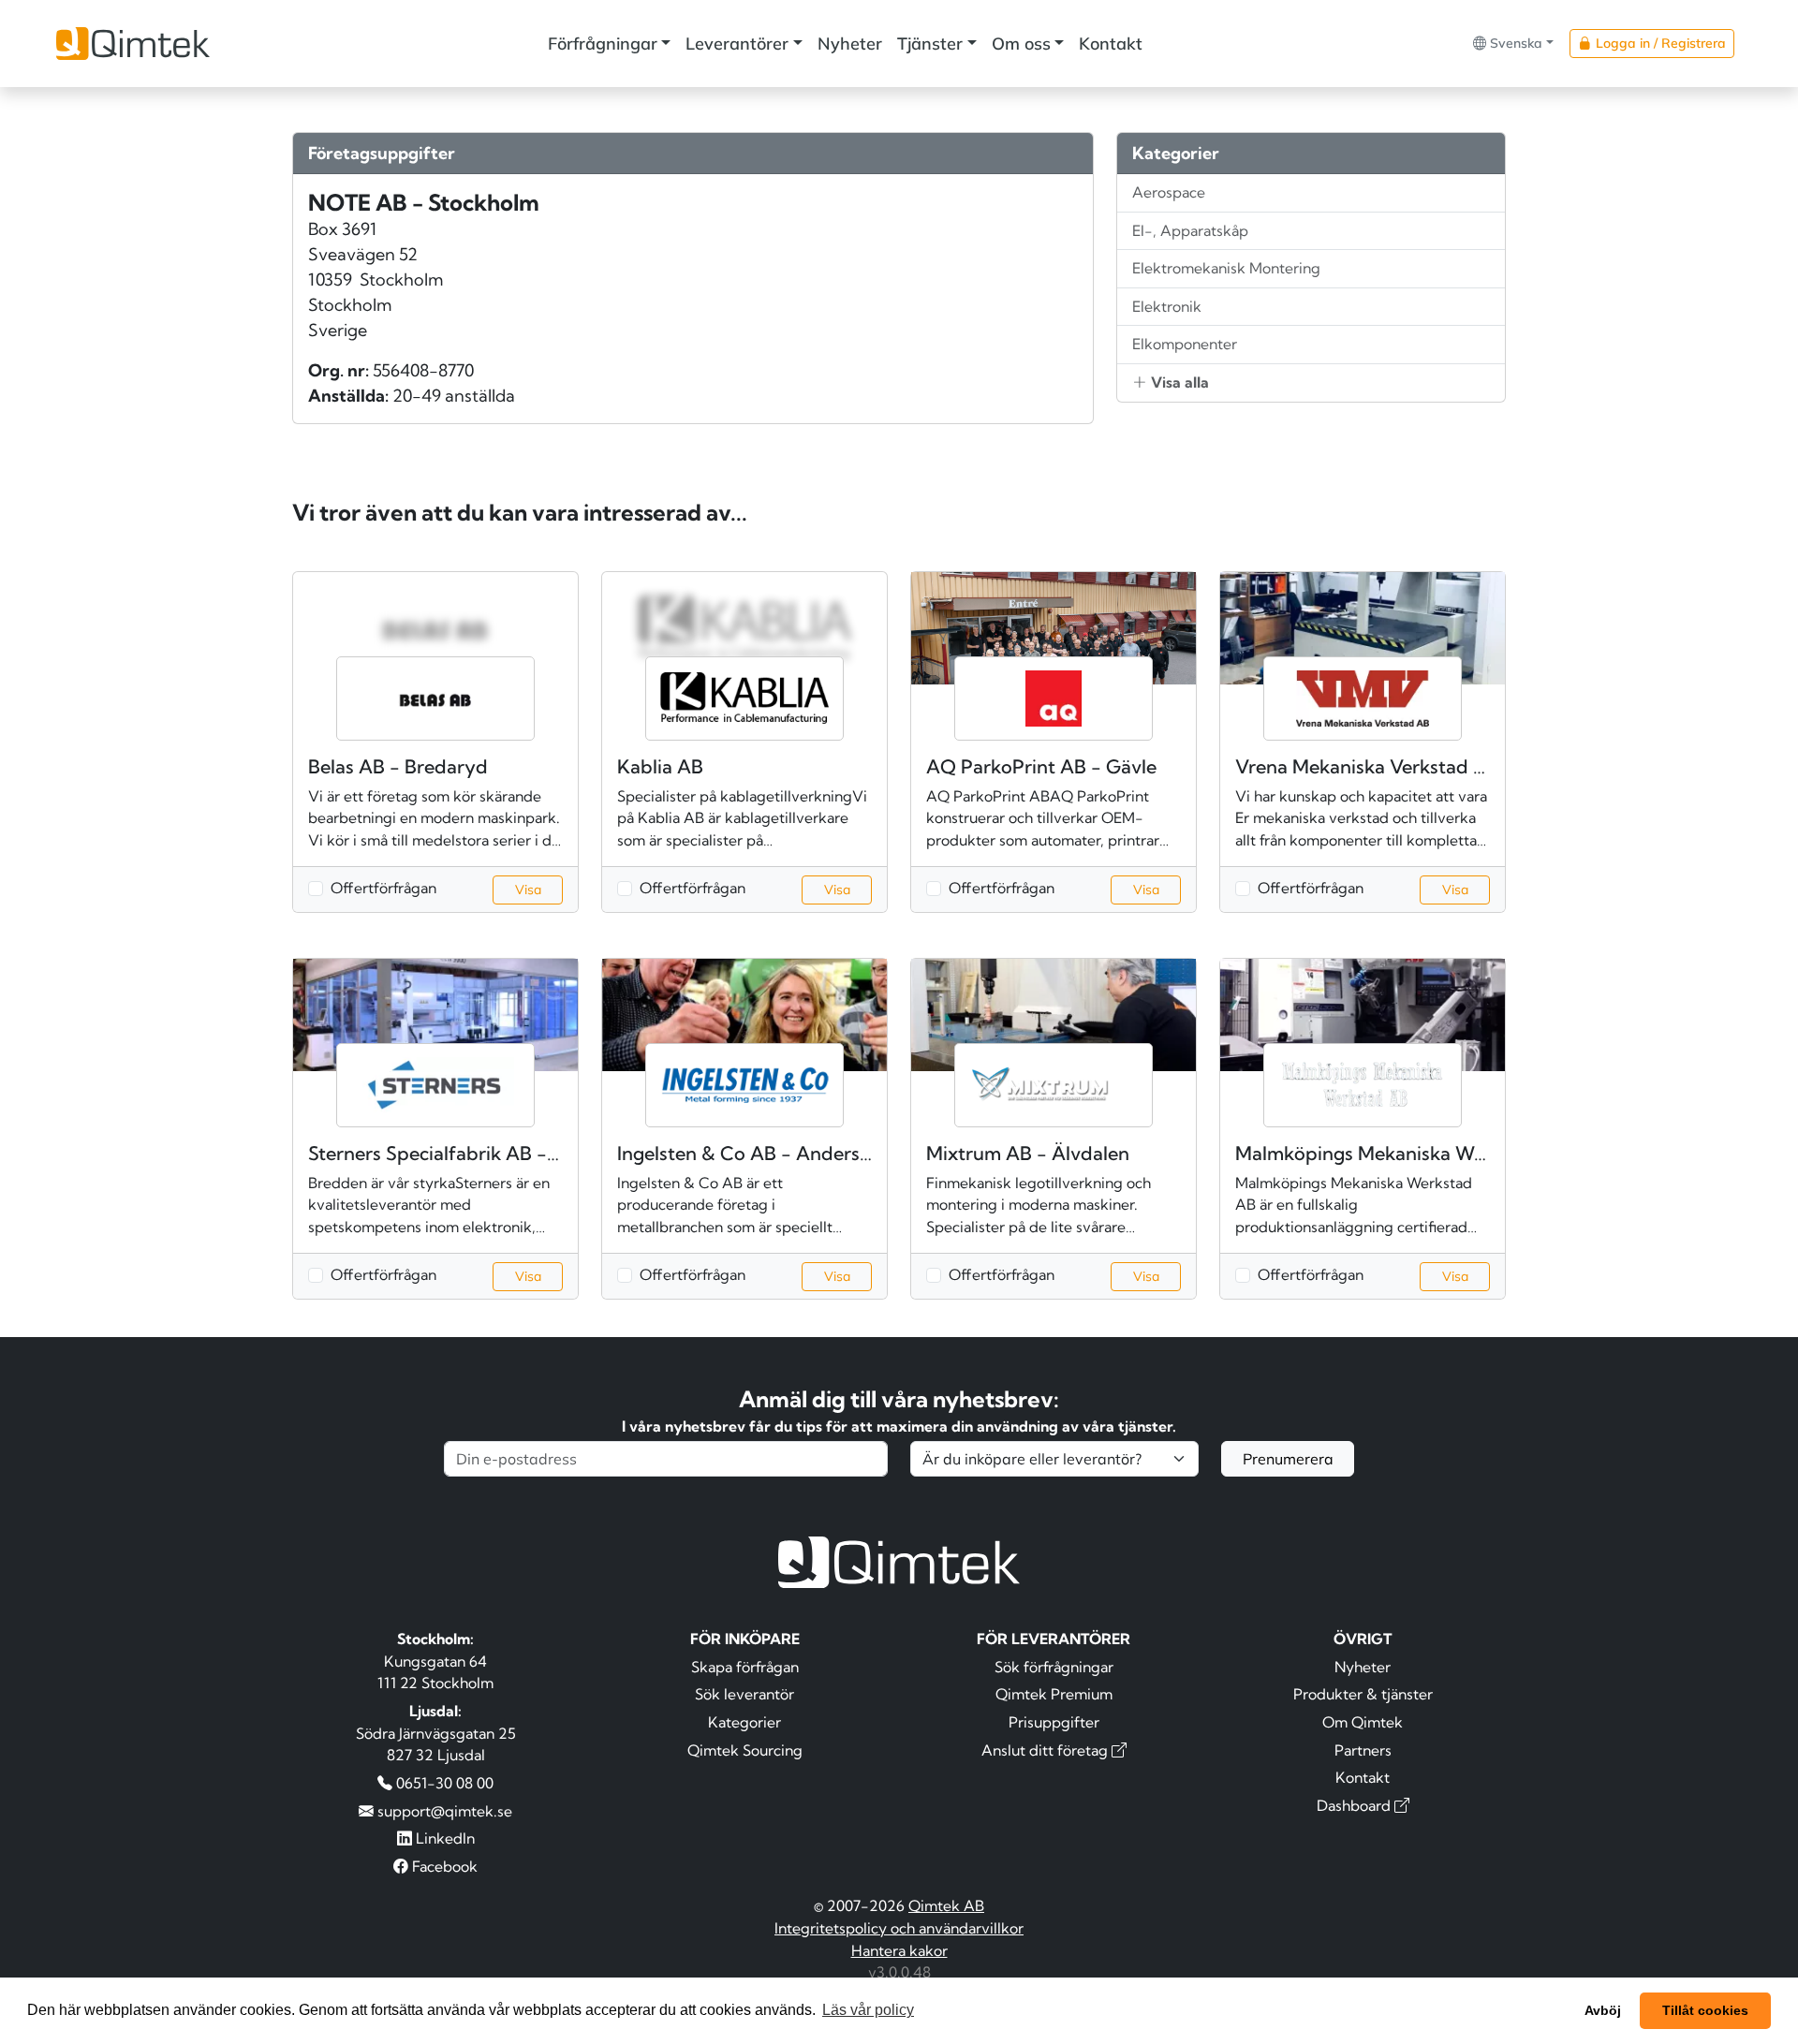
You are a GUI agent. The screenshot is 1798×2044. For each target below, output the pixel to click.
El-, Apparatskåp (1190, 230)
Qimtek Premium (1054, 1694)
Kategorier (744, 1722)
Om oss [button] (1021, 44)
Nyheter (850, 44)
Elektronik (1167, 306)
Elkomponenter (1185, 344)
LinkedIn (443, 1838)
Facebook (443, 1866)
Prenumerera (1288, 1459)
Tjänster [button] (930, 44)
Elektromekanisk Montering (1226, 268)
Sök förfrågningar (1054, 1667)
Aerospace (1169, 192)
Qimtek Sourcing (745, 1750)
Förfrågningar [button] (603, 44)
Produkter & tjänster (1363, 1694)
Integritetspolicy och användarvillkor (899, 1928)
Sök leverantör (744, 1694)
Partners (1363, 1750)
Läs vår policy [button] (868, 2010)
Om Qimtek (1363, 1722)
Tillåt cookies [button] (1705, 2010)
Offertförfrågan (383, 888)
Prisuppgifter (1054, 1722)
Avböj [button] (1603, 2010)
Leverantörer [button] (737, 44)
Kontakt (1111, 44)
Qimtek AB (946, 1905)
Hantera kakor (899, 1950)
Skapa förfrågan (745, 1667)
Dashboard (1356, 1805)
